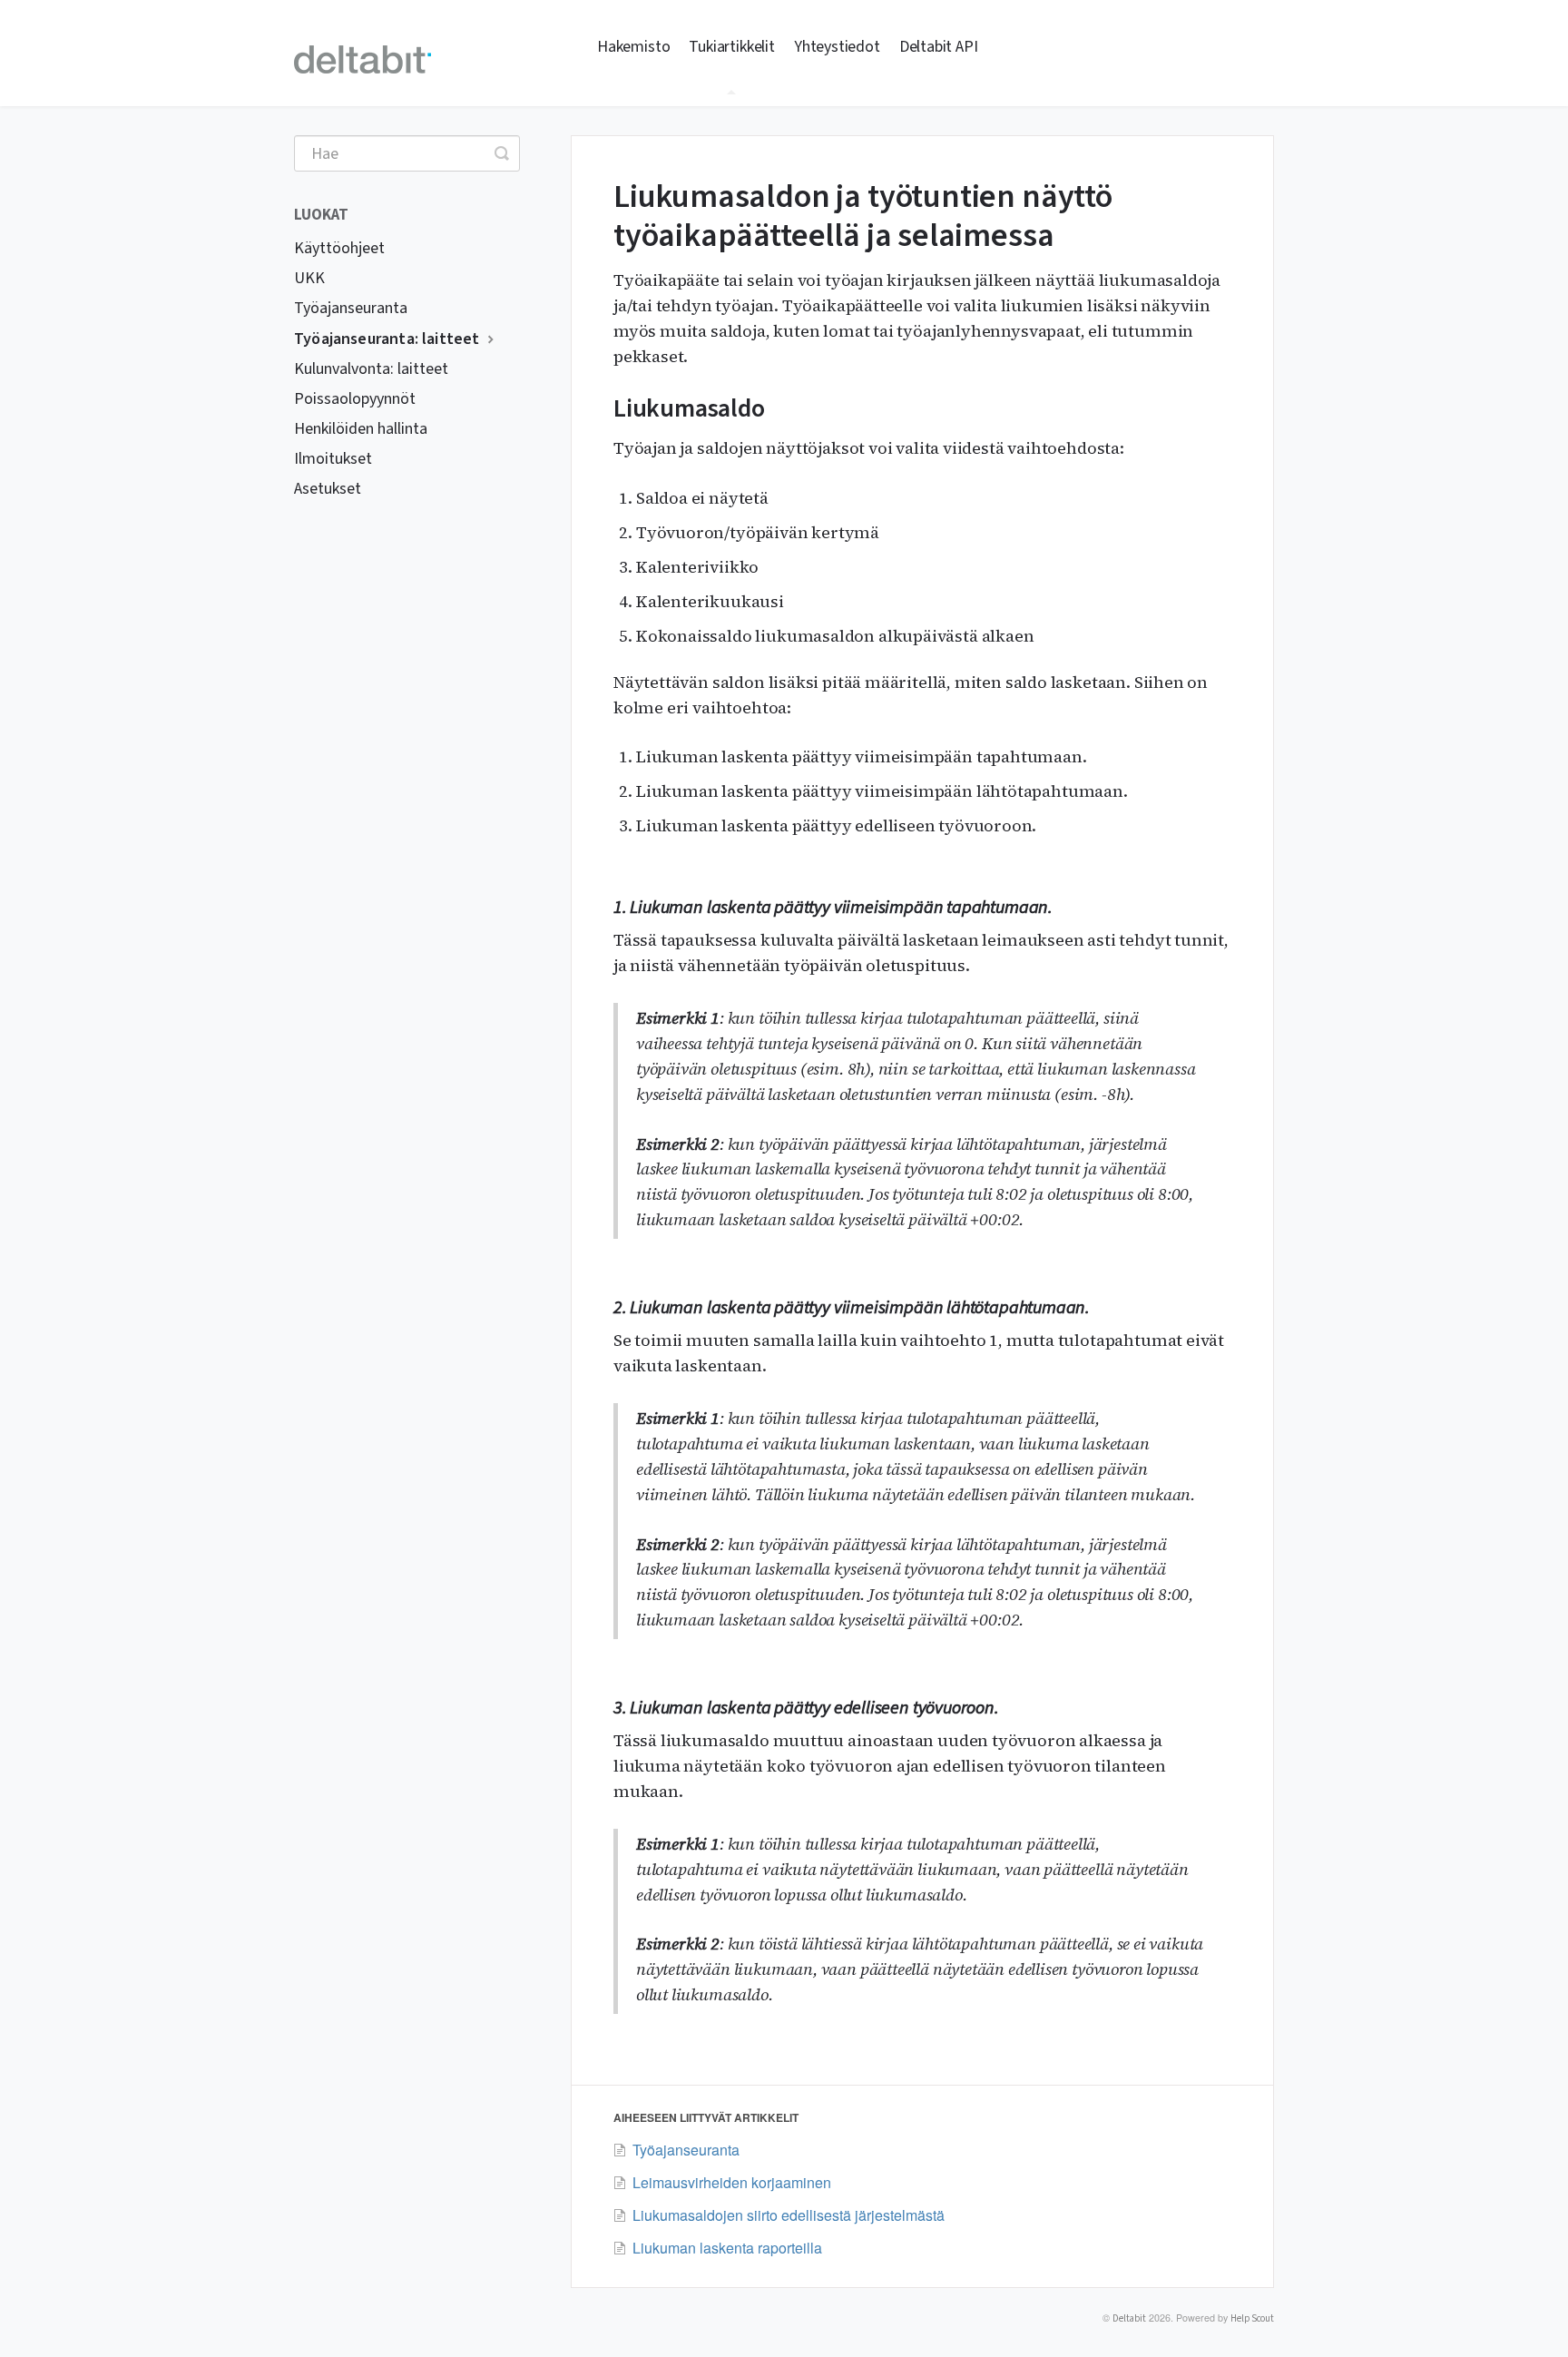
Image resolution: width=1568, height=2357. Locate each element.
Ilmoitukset (333, 459)
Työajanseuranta (351, 308)
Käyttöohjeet (339, 248)
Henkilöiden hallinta (361, 429)
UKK (309, 278)
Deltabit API (939, 47)
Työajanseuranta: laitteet (389, 339)
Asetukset (328, 489)
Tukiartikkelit (731, 47)
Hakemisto (633, 47)
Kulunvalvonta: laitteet (371, 369)
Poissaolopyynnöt (355, 399)
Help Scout (1252, 2318)
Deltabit (1129, 2318)
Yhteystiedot (837, 47)
